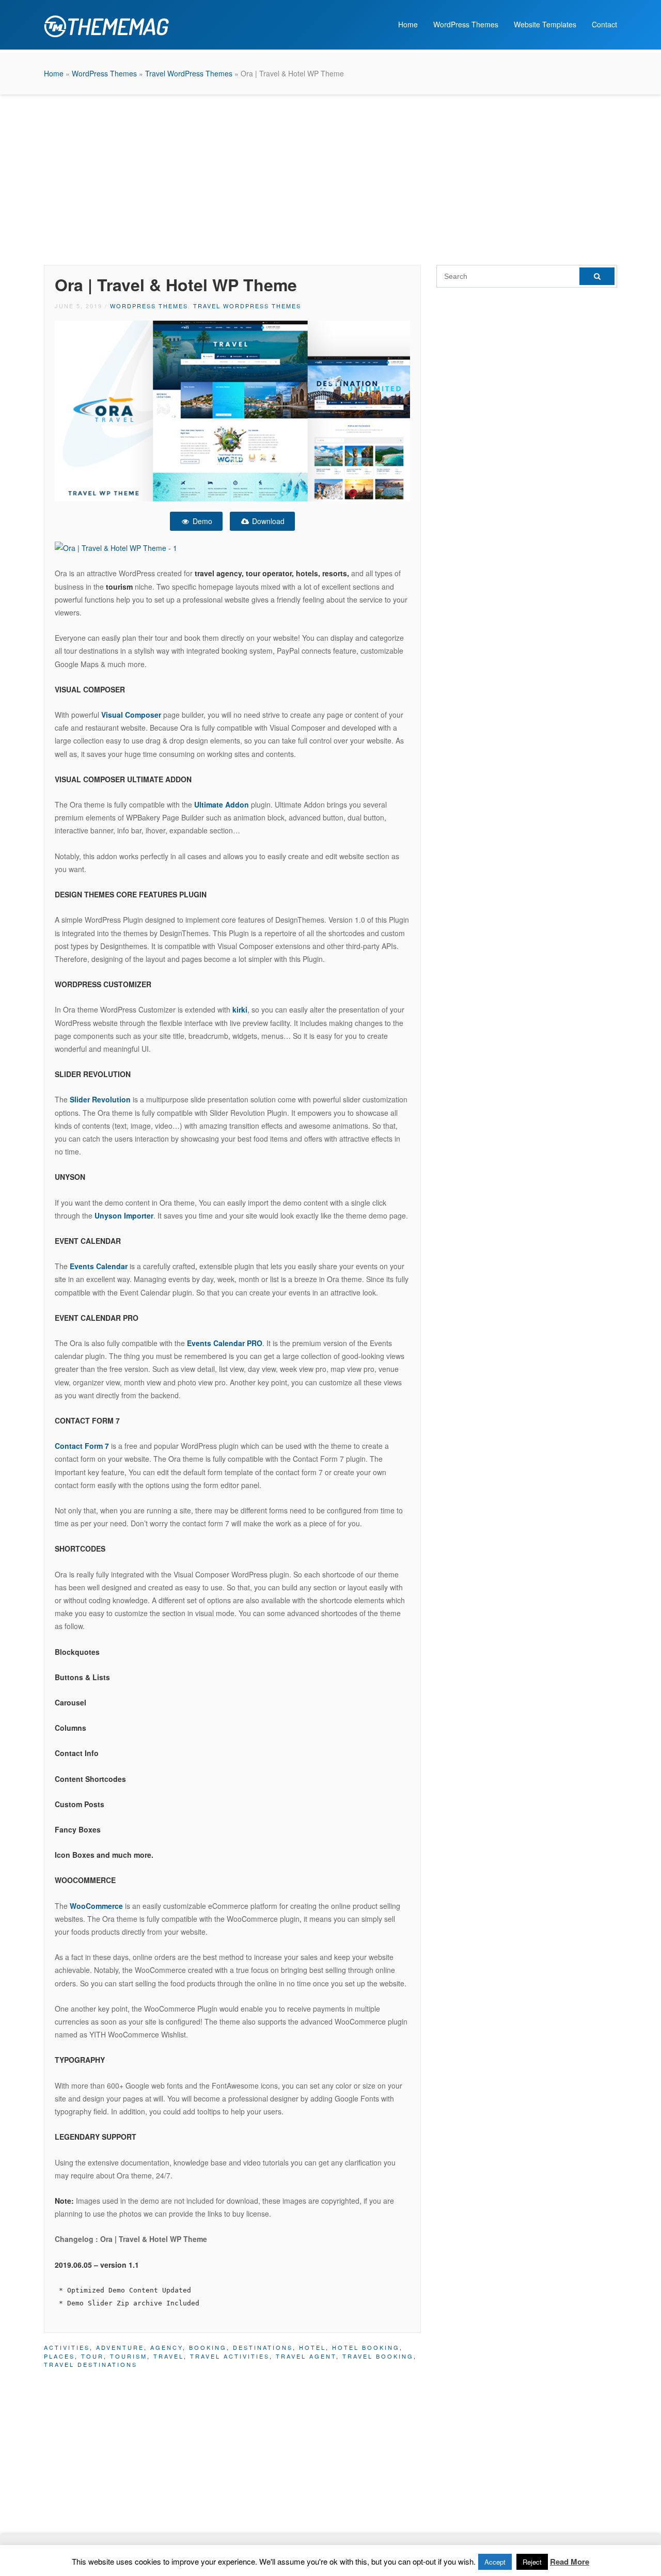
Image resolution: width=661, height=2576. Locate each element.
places (59, 2356)
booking (208, 2347)
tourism (129, 2356)
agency (167, 2347)
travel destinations (91, 2364)
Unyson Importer (124, 1215)
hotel (312, 2347)
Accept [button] (495, 2562)
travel (169, 2356)
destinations (263, 2347)
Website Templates (545, 24)
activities (67, 2347)
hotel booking (366, 2347)
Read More (570, 2562)
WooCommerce (96, 1906)
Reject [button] (532, 2562)
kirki (240, 1009)
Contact (604, 24)
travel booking (378, 2356)
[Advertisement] (330, 177)
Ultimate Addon (222, 804)
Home (408, 24)
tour (92, 2356)
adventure (120, 2347)
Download (267, 521)
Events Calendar (99, 1266)
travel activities (230, 2356)
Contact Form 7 (82, 1446)
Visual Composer (130, 715)
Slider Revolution (100, 1099)
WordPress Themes (466, 24)
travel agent (306, 2356)
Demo (201, 521)
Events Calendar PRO (225, 1343)
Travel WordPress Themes (189, 73)
